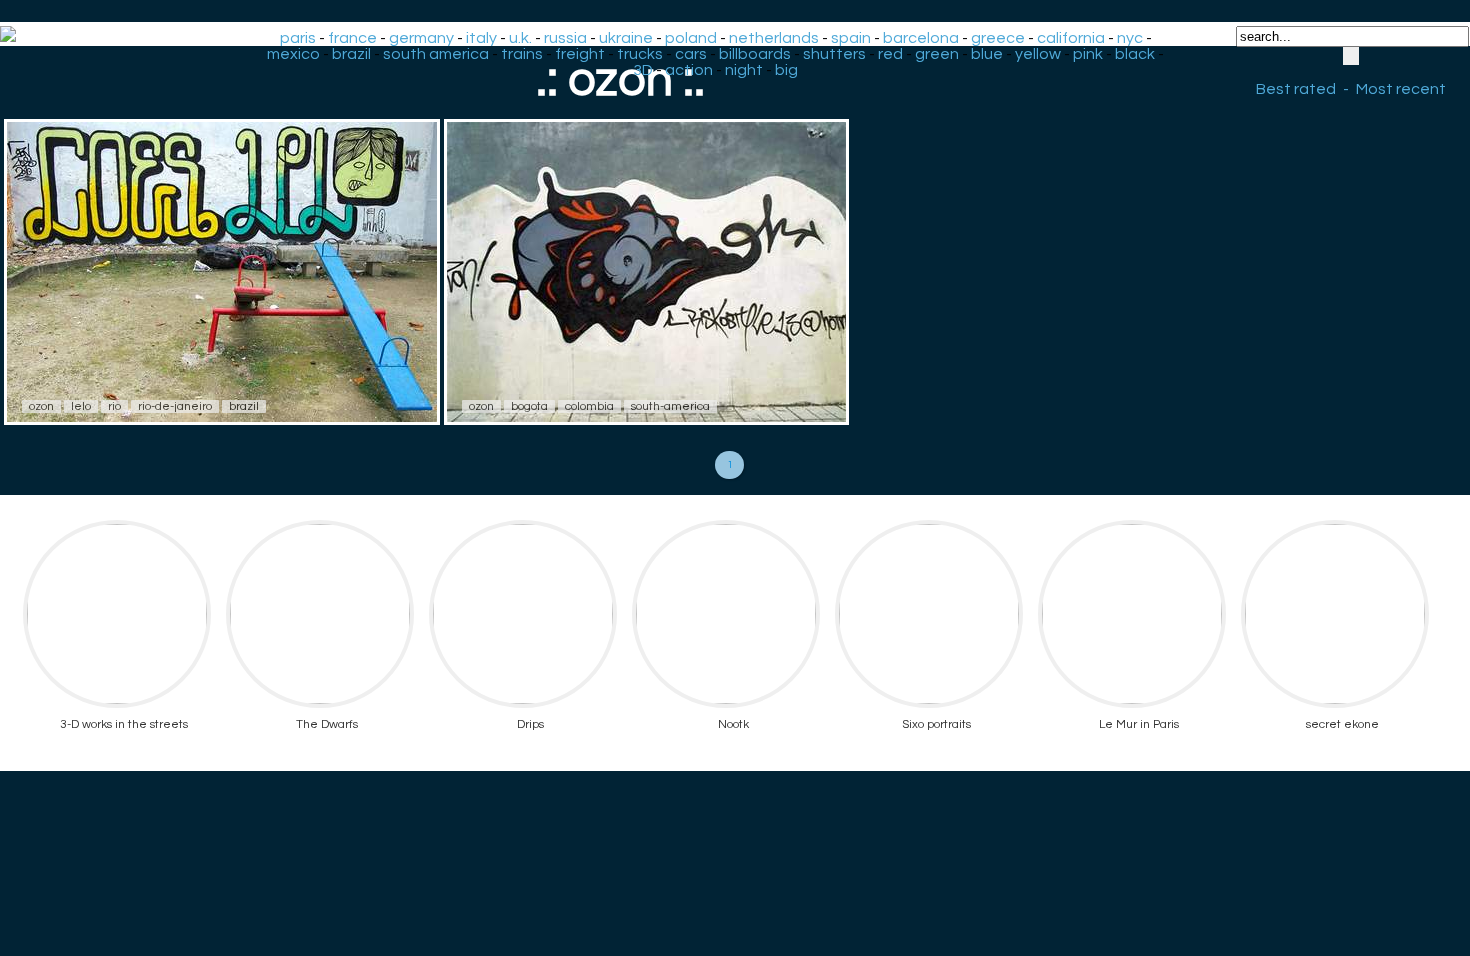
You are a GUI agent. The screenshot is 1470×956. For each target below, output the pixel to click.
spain (851, 38)
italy (481, 38)
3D (643, 70)
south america (436, 54)
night (744, 70)
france (352, 38)
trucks (640, 54)
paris (298, 38)
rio (114, 406)
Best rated (1296, 89)
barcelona (921, 38)
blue (987, 54)
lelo (81, 406)
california (1071, 38)
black (1135, 54)
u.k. (520, 38)
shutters (834, 54)
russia (565, 38)
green (937, 54)
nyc (1130, 38)
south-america (670, 406)
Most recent (1401, 89)
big (786, 70)
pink (1088, 54)
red (890, 54)
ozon (41, 406)
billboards (755, 54)
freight (580, 54)
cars (691, 54)
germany (421, 38)
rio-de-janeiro (175, 406)
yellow (1038, 54)
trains (522, 54)
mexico (293, 54)
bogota (529, 406)
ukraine (626, 38)
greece (998, 38)
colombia (589, 406)
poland (691, 38)
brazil (351, 54)
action (689, 70)
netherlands (774, 38)
